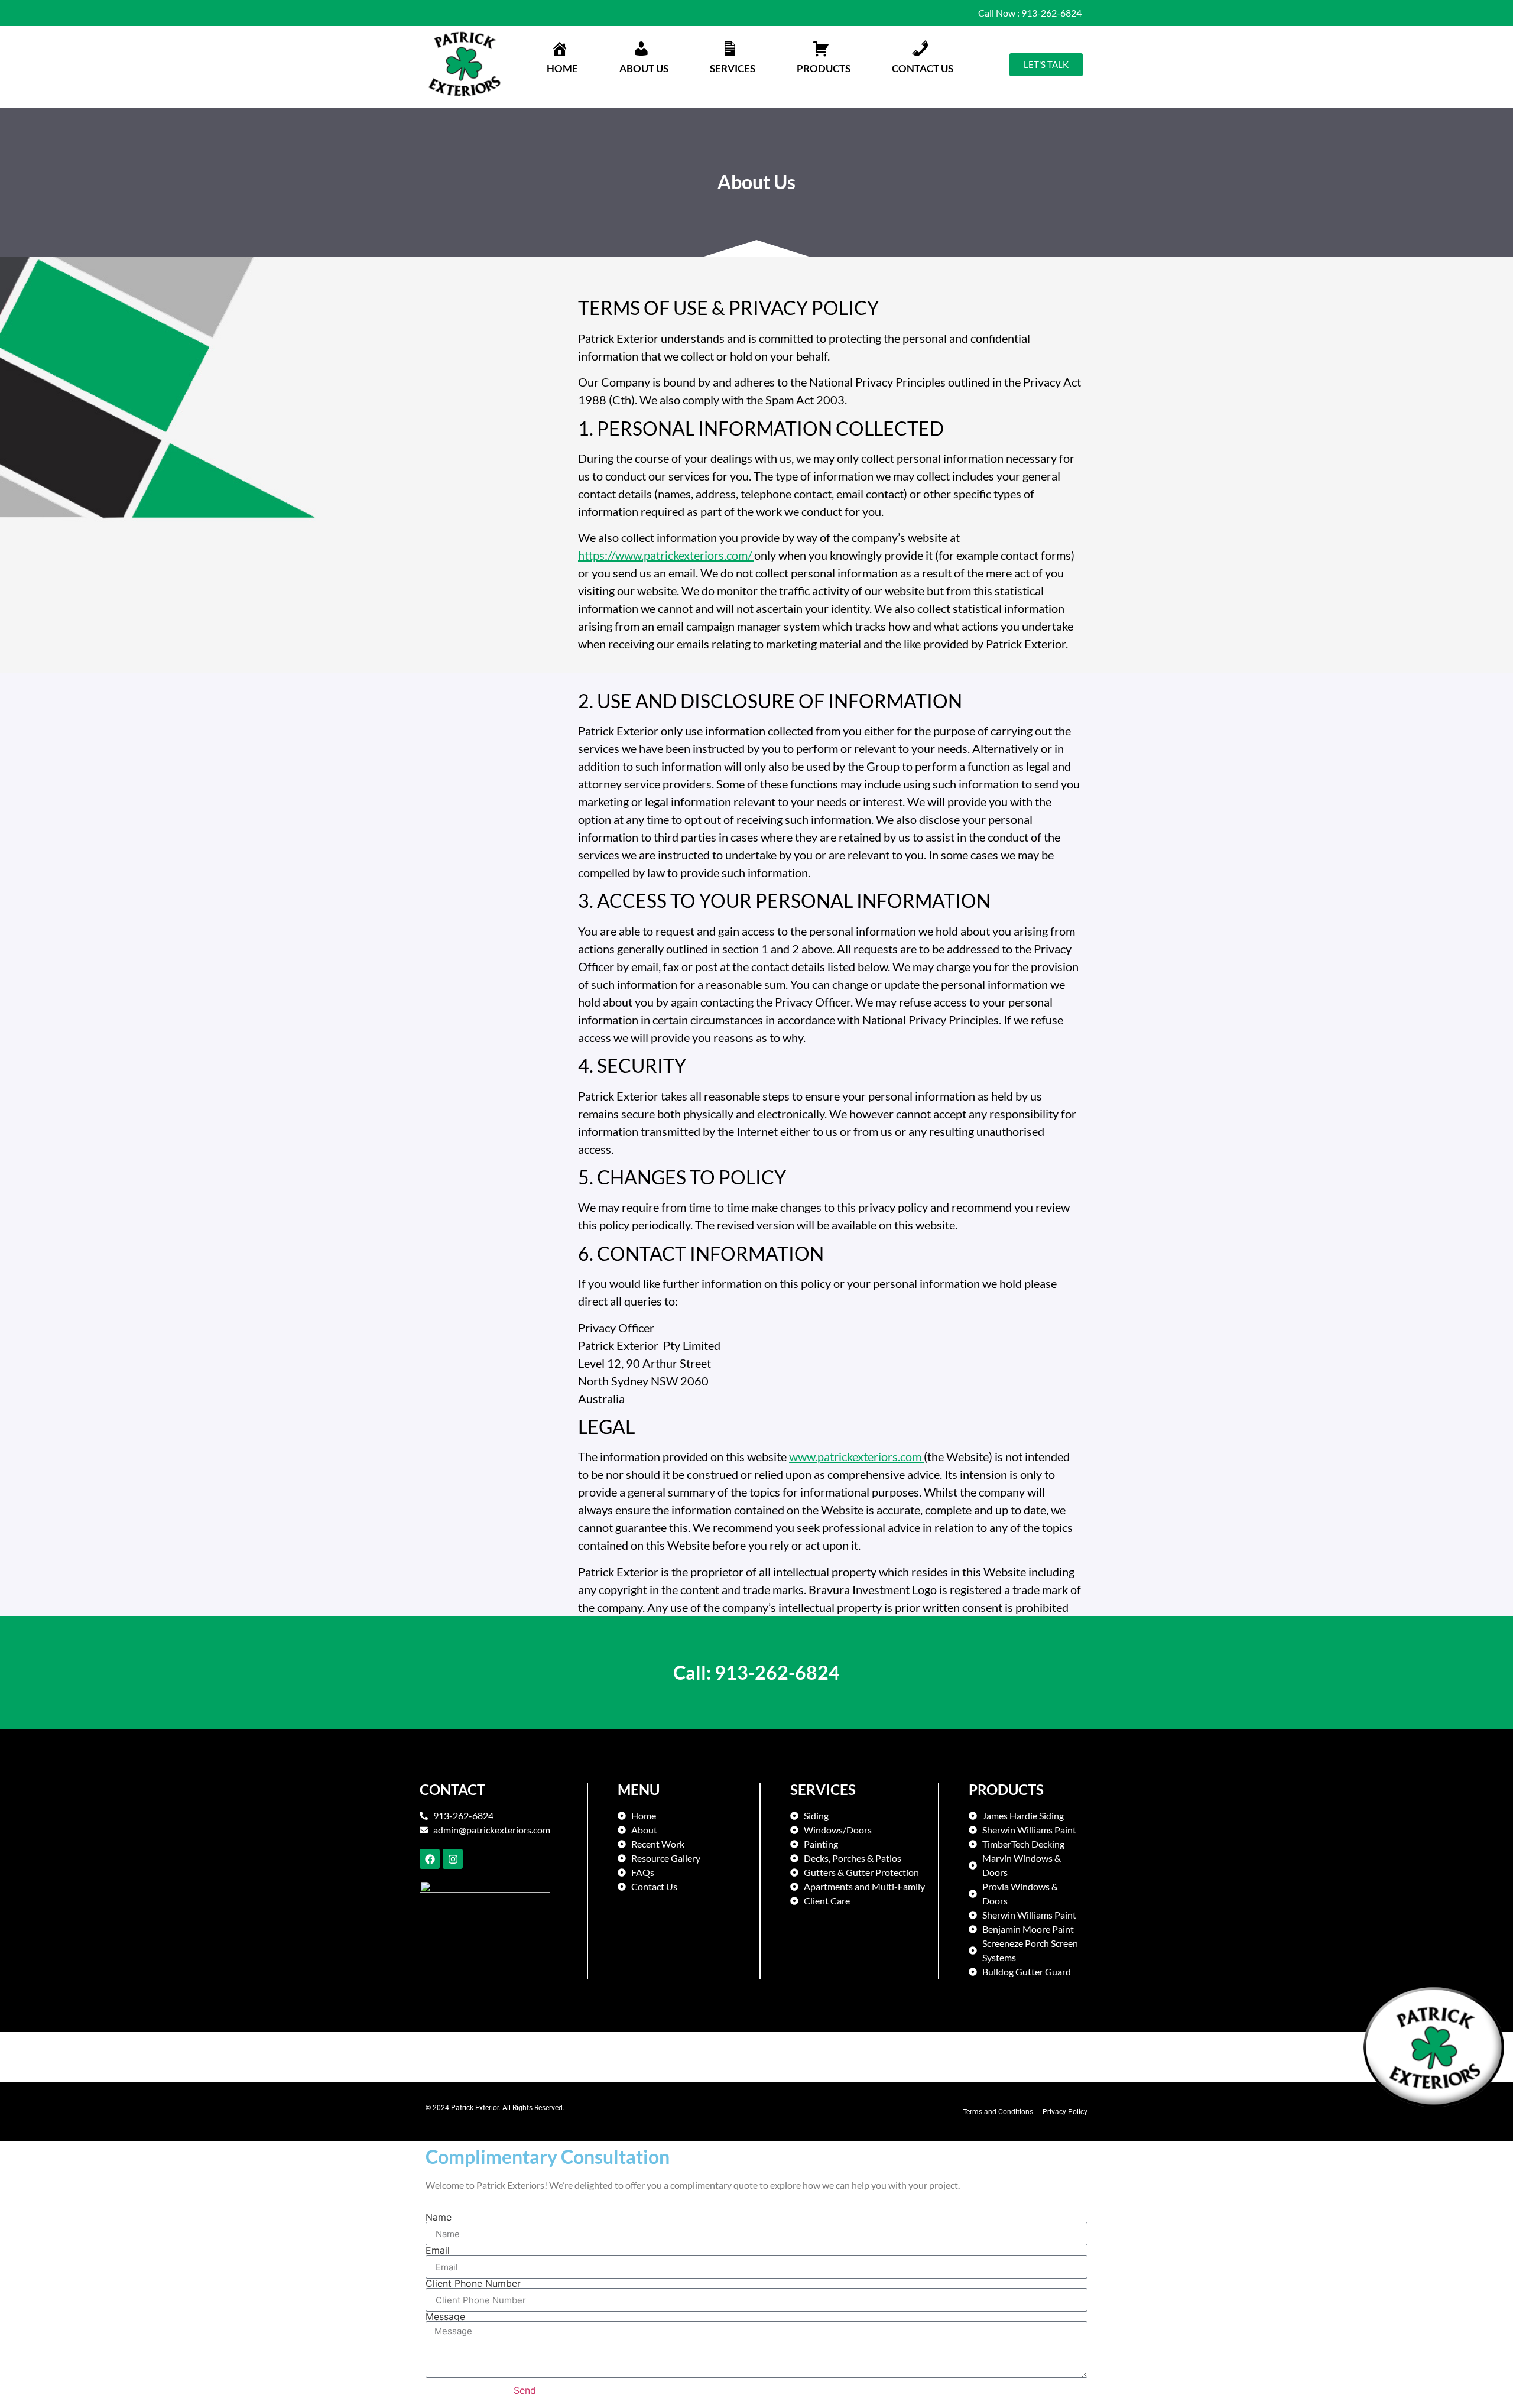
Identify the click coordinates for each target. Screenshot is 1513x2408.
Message (445, 2316)
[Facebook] (430, 1859)
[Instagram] (453, 1859)
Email (438, 2250)
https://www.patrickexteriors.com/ (666, 555)
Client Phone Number (473, 2283)
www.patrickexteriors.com (856, 1456)
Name (439, 2217)
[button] (644, 59)
